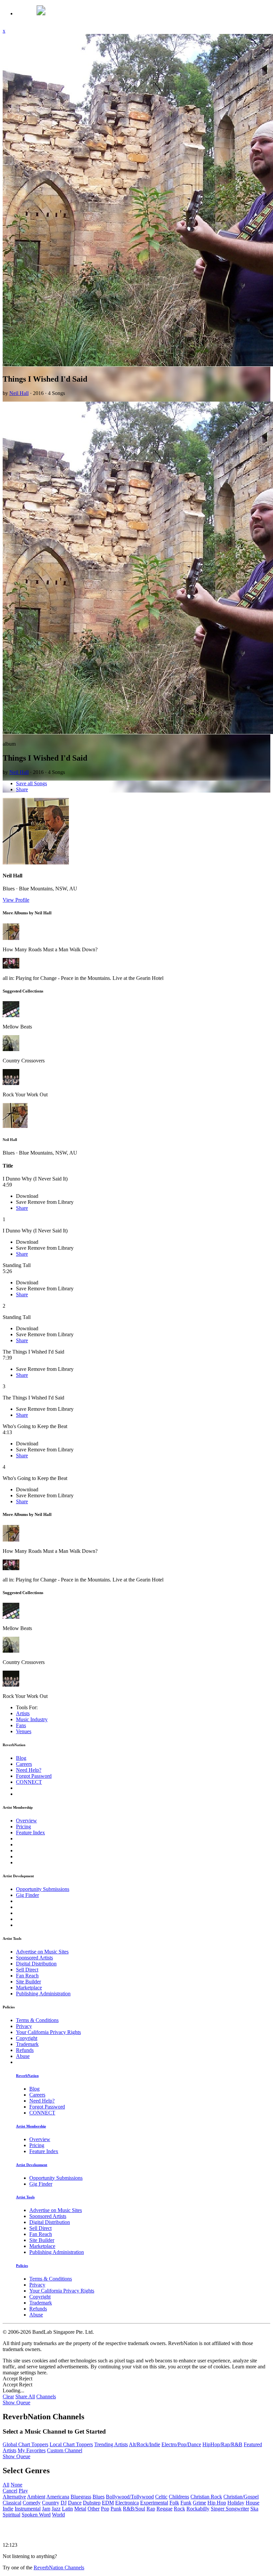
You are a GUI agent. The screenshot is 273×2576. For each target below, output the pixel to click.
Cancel (10, 2491)
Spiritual (11, 2515)
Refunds (25, 2050)
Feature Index (30, 1833)
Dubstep (92, 2503)
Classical (12, 2503)
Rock (179, 2509)
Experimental (154, 2503)
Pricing (23, 1827)
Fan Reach (27, 1976)
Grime (199, 2503)
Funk (186, 2503)
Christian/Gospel (241, 2497)
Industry (32, 1719)
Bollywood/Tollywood (130, 2497)
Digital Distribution (36, 1964)
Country (51, 2503)
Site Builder (28, 1982)
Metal (80, 2509)
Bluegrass (81, 2497)
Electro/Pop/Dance (181, 2444)
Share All (25, 2396)
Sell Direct (27, 1970)
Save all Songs (31, 783)
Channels (46, 2396)
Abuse (23, 2056)
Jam (46, 2509)
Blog (21, 1758)
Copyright (27, 2038)
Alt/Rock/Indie (144, 2444)
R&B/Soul (134, 2509)
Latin (67, 2509)
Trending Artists (111, 2444)
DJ (64, 2503)
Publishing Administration (43, 1994)
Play (23, 2491)
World (58, 2515)
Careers (24, 1764)
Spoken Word (36, 2515)
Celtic (161, 2497)
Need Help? (29, 1770)
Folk (174, 2503)
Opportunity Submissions (43, 1889)
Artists (23, 1713)
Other (94, 2509)
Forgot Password (34, 1776)
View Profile (16, 900)
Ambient (36, 2497)
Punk (116, 2509)
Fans (21, 1725)
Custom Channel (65, 2450)
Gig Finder (27, 1895)
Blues (99, 2497)
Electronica (127, 2503)
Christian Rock (206, 2497)
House (253, 2503)
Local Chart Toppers (71, 2444)
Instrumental (28, 2509)
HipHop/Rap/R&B (222, 2444)
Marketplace (29, 1988)
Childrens (179, 2497)
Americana (58, 2497)
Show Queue (16, 2402)
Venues (24, 1731)
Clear (8, 2396)
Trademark (27, 2044)
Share (22, 789)
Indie (8, 2509)
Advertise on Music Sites (42, 1952)
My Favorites (32, 2450)
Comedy (32, 2503)
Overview (26, 1821)
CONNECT (29, 1782)
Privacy (24, 2026)
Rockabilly (198, 2509)
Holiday (236, 2503)
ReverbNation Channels (59, 2568)
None (16, 2485)
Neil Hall (19, 393)
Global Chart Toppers (25, 2444)
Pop (105, 2509)
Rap (151, 2509)
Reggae (164, 2509)
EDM (108, 2503)
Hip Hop (217, 2503)
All (6, 2485)
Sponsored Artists (34, 1958)
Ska (254, 2509)
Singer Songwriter (230, 2509)
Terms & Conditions (37, 2020)
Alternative (14, 2497)
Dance (75, 2503)
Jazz (56, 2509)
